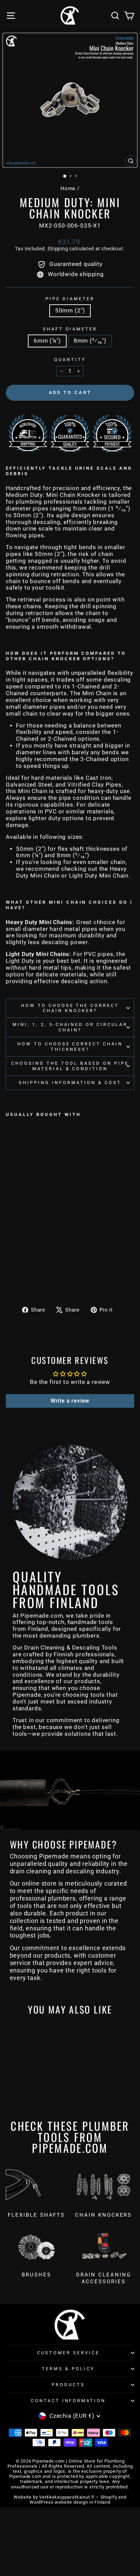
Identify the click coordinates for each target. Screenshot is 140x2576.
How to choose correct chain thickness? (70, 1047)
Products (68, 2385)
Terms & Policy (68, 2369)
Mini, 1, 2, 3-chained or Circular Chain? (70, 1027)
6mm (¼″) (47, 341)
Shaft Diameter (70, 329)
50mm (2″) (70, 311)
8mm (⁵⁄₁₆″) (90, 341)
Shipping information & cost (70, 1083)
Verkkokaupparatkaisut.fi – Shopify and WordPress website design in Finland (78, 2500)
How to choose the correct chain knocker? (70, 1008)
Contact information (68, 2401)
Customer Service (68, 2353)
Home (68, 188)
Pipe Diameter (70, 299)
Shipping (58, 249)
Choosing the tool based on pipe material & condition (70, 1066)
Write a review (70, 1401)
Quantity (70, 359)
